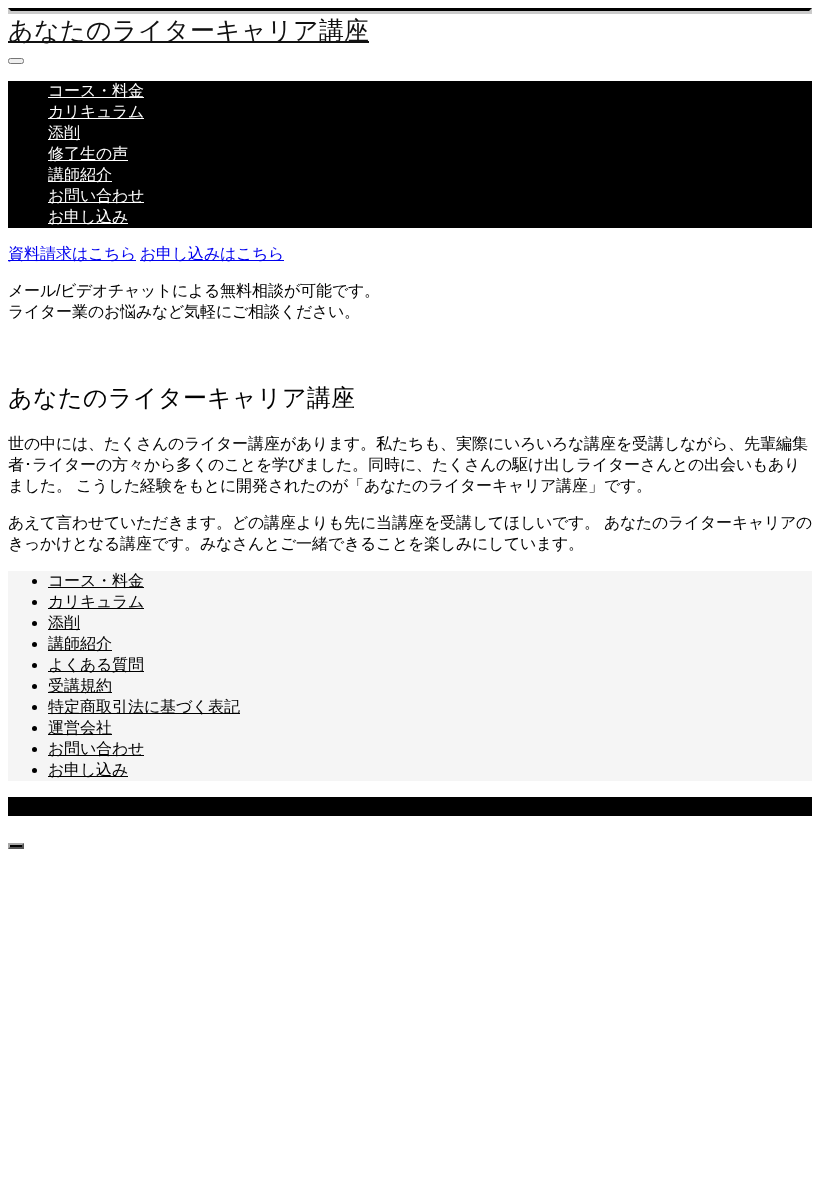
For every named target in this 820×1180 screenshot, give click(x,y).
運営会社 (80, 727)
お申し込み (88, 216)
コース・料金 (96, 90)
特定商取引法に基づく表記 (144, 706)
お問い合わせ (96, 195)
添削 (64, 132)
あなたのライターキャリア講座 (188, 30)
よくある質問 (96, 664)
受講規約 (80, 685)
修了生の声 (88, 153)
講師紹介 (80, 174)
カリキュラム (96, 111)
